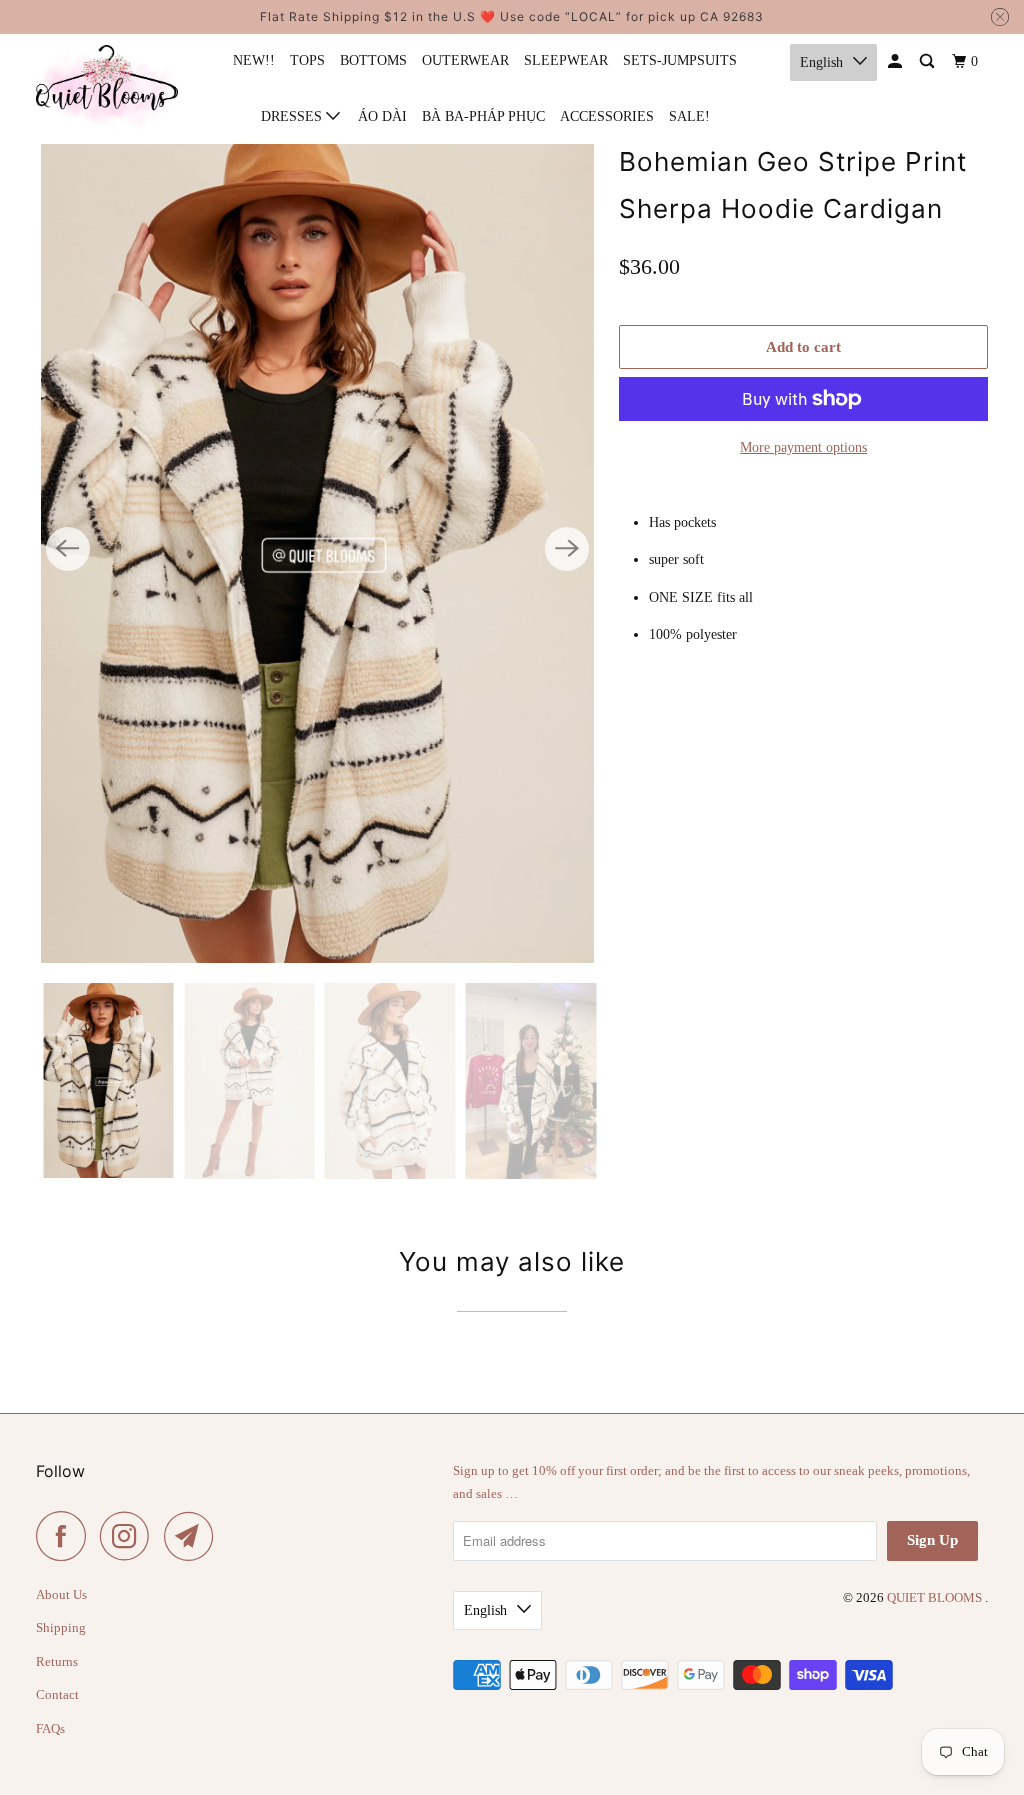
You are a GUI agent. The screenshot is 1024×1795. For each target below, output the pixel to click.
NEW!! (254, 60)
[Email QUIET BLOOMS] (194, 1536)
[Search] (928, 62)
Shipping (61, 1627)
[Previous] (68, 549)
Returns (57, 1661)
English (821, 62)
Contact (57, 1694)
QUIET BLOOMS (936, 1597)
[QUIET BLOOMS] (107, 88)
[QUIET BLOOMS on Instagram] (130, 1536)
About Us (61, 1594)
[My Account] (896, 62)
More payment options (803, 447)
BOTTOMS (373, 60)
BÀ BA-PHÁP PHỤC (483, 116)
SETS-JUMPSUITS (680, 60)
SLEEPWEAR (566, 60)
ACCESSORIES (607, 116)
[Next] (567, 549)
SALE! (689, 116)
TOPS (307, 60)
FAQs (50, 1728)
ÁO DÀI (382, 116)
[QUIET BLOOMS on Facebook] (66, 1536)
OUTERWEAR (465, 60)
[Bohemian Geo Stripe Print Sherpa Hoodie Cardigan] (318, 549)
